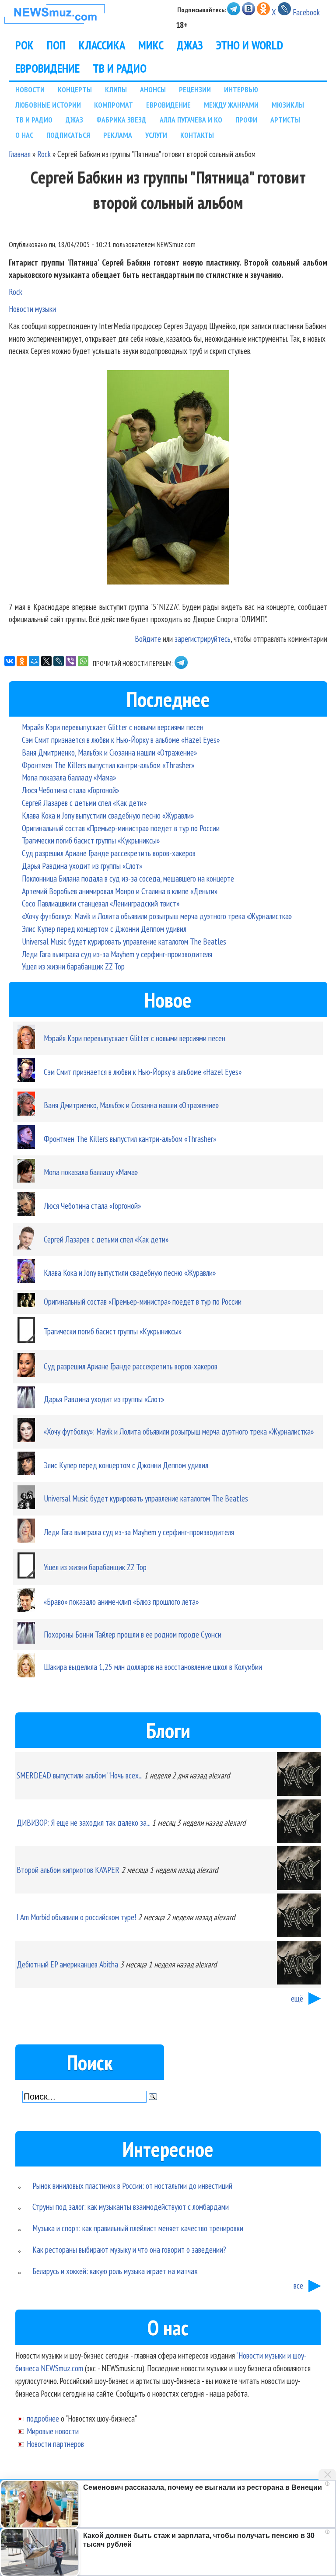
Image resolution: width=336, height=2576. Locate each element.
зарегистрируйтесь (203, 639)
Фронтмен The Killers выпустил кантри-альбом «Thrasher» (108, 765)
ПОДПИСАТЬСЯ (68, 135)
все (298, 2285)
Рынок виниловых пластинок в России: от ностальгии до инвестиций (132, 2186)
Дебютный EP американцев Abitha (67, 1964)
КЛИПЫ (116, 89)
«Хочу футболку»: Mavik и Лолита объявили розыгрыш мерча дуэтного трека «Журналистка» (157, 916)
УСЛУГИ (156, 135)
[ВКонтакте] (10, 661)
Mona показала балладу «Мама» (69, 777)
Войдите (148, 639)
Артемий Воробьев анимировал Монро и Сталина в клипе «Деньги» (120, 891)
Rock (44, 154)
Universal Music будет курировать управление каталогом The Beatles (124, 941)
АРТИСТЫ (285, 120)
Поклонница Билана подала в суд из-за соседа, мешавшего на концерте (128, 878)
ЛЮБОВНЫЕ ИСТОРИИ (48, 105)
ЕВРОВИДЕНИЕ (47, 68)
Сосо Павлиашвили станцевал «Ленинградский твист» (101, 903)
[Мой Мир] (34, 661)
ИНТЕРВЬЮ (241, 89)
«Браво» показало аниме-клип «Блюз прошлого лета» (121, 1601)
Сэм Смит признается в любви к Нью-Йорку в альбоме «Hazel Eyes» (121, 740)
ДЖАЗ (190, 45)
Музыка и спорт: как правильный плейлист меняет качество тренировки (138, 2228)
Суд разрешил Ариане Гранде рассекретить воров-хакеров (109, 853)
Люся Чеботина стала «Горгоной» (70, 790)
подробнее (43, 2418)
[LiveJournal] (59, 661)
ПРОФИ (246, 120)
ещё (297, 1998)
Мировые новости (53, 2431)
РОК (24, 45)
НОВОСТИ (30, 89)
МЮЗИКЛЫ (288, 105)
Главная (20, 154)
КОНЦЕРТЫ (75, 89)
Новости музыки (32, 309)
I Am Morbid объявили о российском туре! (76, 1917)
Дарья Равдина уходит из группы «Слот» (82, 866)
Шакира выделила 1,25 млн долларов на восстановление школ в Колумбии (153, 1667)
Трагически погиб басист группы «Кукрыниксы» (91, 840)
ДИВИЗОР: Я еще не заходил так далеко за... (83, 1822)
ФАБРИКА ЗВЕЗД (121, 120)
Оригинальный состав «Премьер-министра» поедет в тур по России (121, 828)
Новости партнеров (55, 2444)
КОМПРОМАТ (114, 105)
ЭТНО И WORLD (250, 45)
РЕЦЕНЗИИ (195, 89)
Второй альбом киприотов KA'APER (68, 1870)
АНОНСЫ (153, 89)
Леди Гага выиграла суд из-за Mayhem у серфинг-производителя (117, 954)
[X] (46, 661)
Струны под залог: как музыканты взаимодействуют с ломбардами (131, 2207)
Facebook (306, 12)
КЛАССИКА (102, 45)
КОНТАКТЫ (197, 135)
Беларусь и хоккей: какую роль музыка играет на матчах (115, 2271)
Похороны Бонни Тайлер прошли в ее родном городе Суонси (133, 1634)
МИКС (151, 45)
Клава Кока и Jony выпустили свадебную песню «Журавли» (108, 815)
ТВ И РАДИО (120, 68)
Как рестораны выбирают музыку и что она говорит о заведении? (129, 2249)
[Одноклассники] (22, 661)
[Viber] (71, 661)
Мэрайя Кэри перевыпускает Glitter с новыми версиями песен (113, 727)
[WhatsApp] (83, 661)
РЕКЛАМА (118, 135)
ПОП (56, 45)
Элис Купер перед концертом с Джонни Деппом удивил (104, 929)
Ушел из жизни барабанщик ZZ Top (73, 966)
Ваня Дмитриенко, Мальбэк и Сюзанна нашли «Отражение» (109, 752)
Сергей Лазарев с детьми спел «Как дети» (84, 803)
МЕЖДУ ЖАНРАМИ (231, 105)
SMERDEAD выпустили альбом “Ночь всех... (79, 1775)
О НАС (24, 135)
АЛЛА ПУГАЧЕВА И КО (191, 120)
